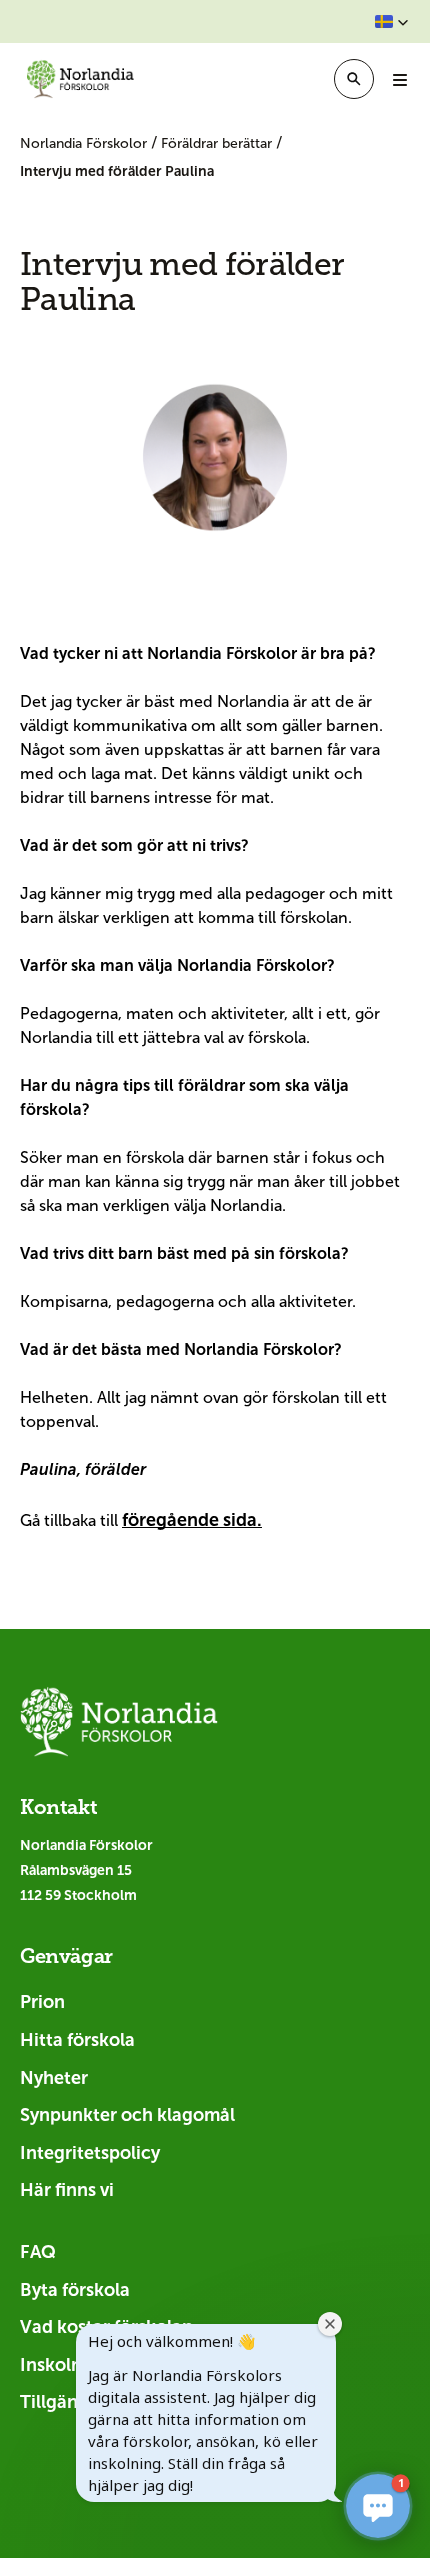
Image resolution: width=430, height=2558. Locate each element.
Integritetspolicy (90, 2153)
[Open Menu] (400, 79)
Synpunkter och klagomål (127, 2115)
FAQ (38, 2252)
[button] (392, 22)
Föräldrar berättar (218, 143)
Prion (42, 2002)
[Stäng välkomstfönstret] (330, 2324)
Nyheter (54, 2078)
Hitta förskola (77, 2040)
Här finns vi (67, 2190)
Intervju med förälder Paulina (117, 171)
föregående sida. (192, 1520)
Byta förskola (75, 2290)
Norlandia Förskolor (85, 143)
